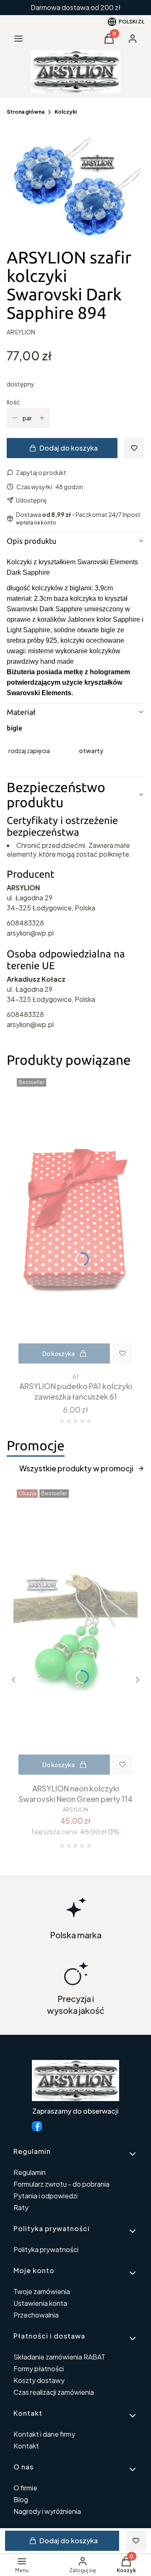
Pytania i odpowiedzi (46, 2196)
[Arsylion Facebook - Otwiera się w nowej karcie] (37, 2126)
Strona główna (26, 112)
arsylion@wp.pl (30, 933)
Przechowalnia (36, 2315)
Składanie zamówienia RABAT (59, 2357)
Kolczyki (66, 112)
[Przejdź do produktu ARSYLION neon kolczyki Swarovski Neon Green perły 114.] (75, 1633)
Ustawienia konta (40, 2303)
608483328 (25, 923)
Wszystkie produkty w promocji (76, 1468)
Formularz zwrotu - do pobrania (61, 2184)
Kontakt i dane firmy (44, 2434)
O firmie (25, 2488)
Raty (21, 2207)
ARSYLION (21, 332)
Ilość (13, 402)
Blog (21, 2499)
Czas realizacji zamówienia (54, 2392)
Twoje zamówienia (42, 2291)
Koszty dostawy (39, 2380)
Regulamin (30, 2172)
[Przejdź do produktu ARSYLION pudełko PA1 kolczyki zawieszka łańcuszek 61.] (75, 1222)
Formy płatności (39, 2369)
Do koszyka (59, 1353)
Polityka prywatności (46, 2249)
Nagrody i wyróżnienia (47, 2511)
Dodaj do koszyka (69, 448)
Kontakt (26, 2446)
